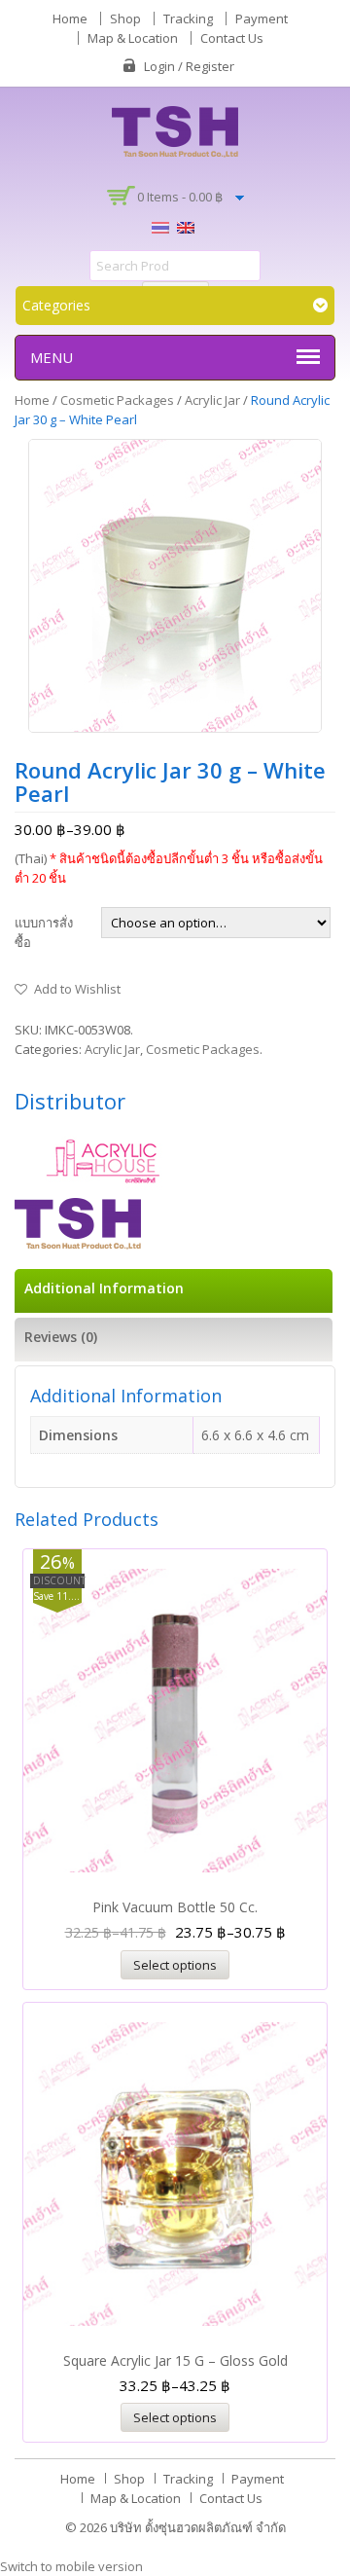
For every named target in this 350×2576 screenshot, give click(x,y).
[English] (186, 226)
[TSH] (175, 130)
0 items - (180, 197)
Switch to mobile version (71, 2566)
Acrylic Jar (212, 400)
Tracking (188, 18)
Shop (125, 18)
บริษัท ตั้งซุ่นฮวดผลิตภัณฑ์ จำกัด (198, 2527)
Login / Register (189, 66)
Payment (262, 18)
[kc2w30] (175, 586)
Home (70, 18)
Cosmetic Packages (117, 400)
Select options (175, 1965)
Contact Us (232, 38)
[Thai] (160, 226)
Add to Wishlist (77, 989)
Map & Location (133, 38)
